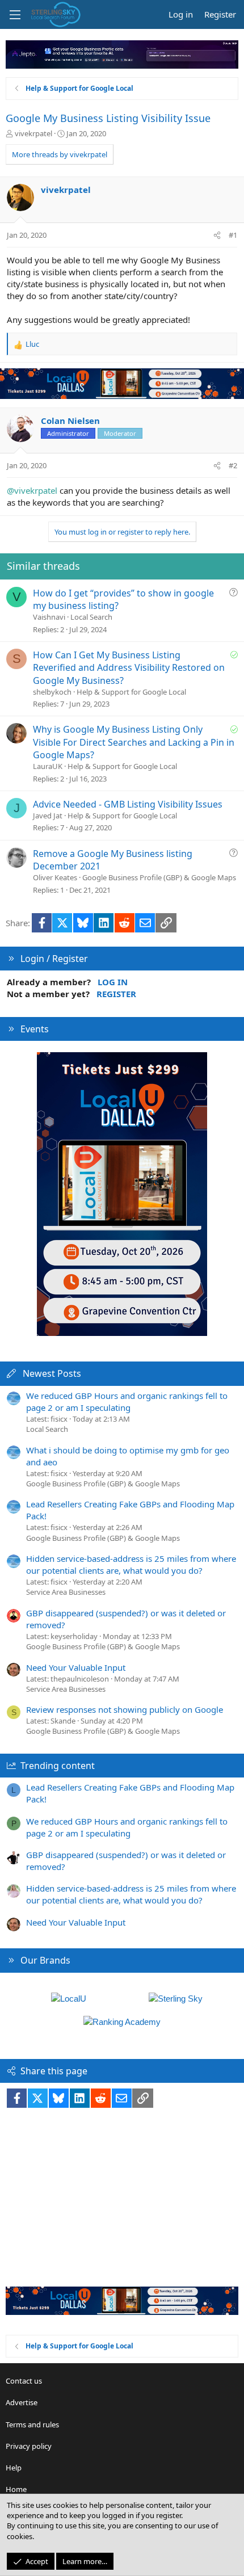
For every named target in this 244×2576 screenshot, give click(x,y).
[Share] (217, 235)
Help (14, 2468)
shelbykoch (52, 692)
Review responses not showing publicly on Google (125, 1709)
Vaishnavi (49, 617)
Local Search (91, 617)
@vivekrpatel (32, 490)
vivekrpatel (33, 133)
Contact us (24, 2381)
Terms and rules (32, 2424)
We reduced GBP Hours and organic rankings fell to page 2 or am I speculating (127, 1402)
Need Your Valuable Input (76, 1667)
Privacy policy (29, 2446)
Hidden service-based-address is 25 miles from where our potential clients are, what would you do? (131, 1564)
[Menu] (15, 15)
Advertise (22, 2402)
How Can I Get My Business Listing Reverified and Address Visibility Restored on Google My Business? (129, 668)
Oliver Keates (55, 877)
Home (16, 2489)
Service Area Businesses (66, 1592)
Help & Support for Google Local (131, 692)
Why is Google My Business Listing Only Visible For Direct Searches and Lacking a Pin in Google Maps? (134, 742)
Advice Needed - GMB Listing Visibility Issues (128, 804)
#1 (233, 235)
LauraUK (48, 766)
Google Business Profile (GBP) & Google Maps (159, 877)
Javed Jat (48, 816)
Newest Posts (52, 1373)
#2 (233, 465)
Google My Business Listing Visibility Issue (108, 118)
